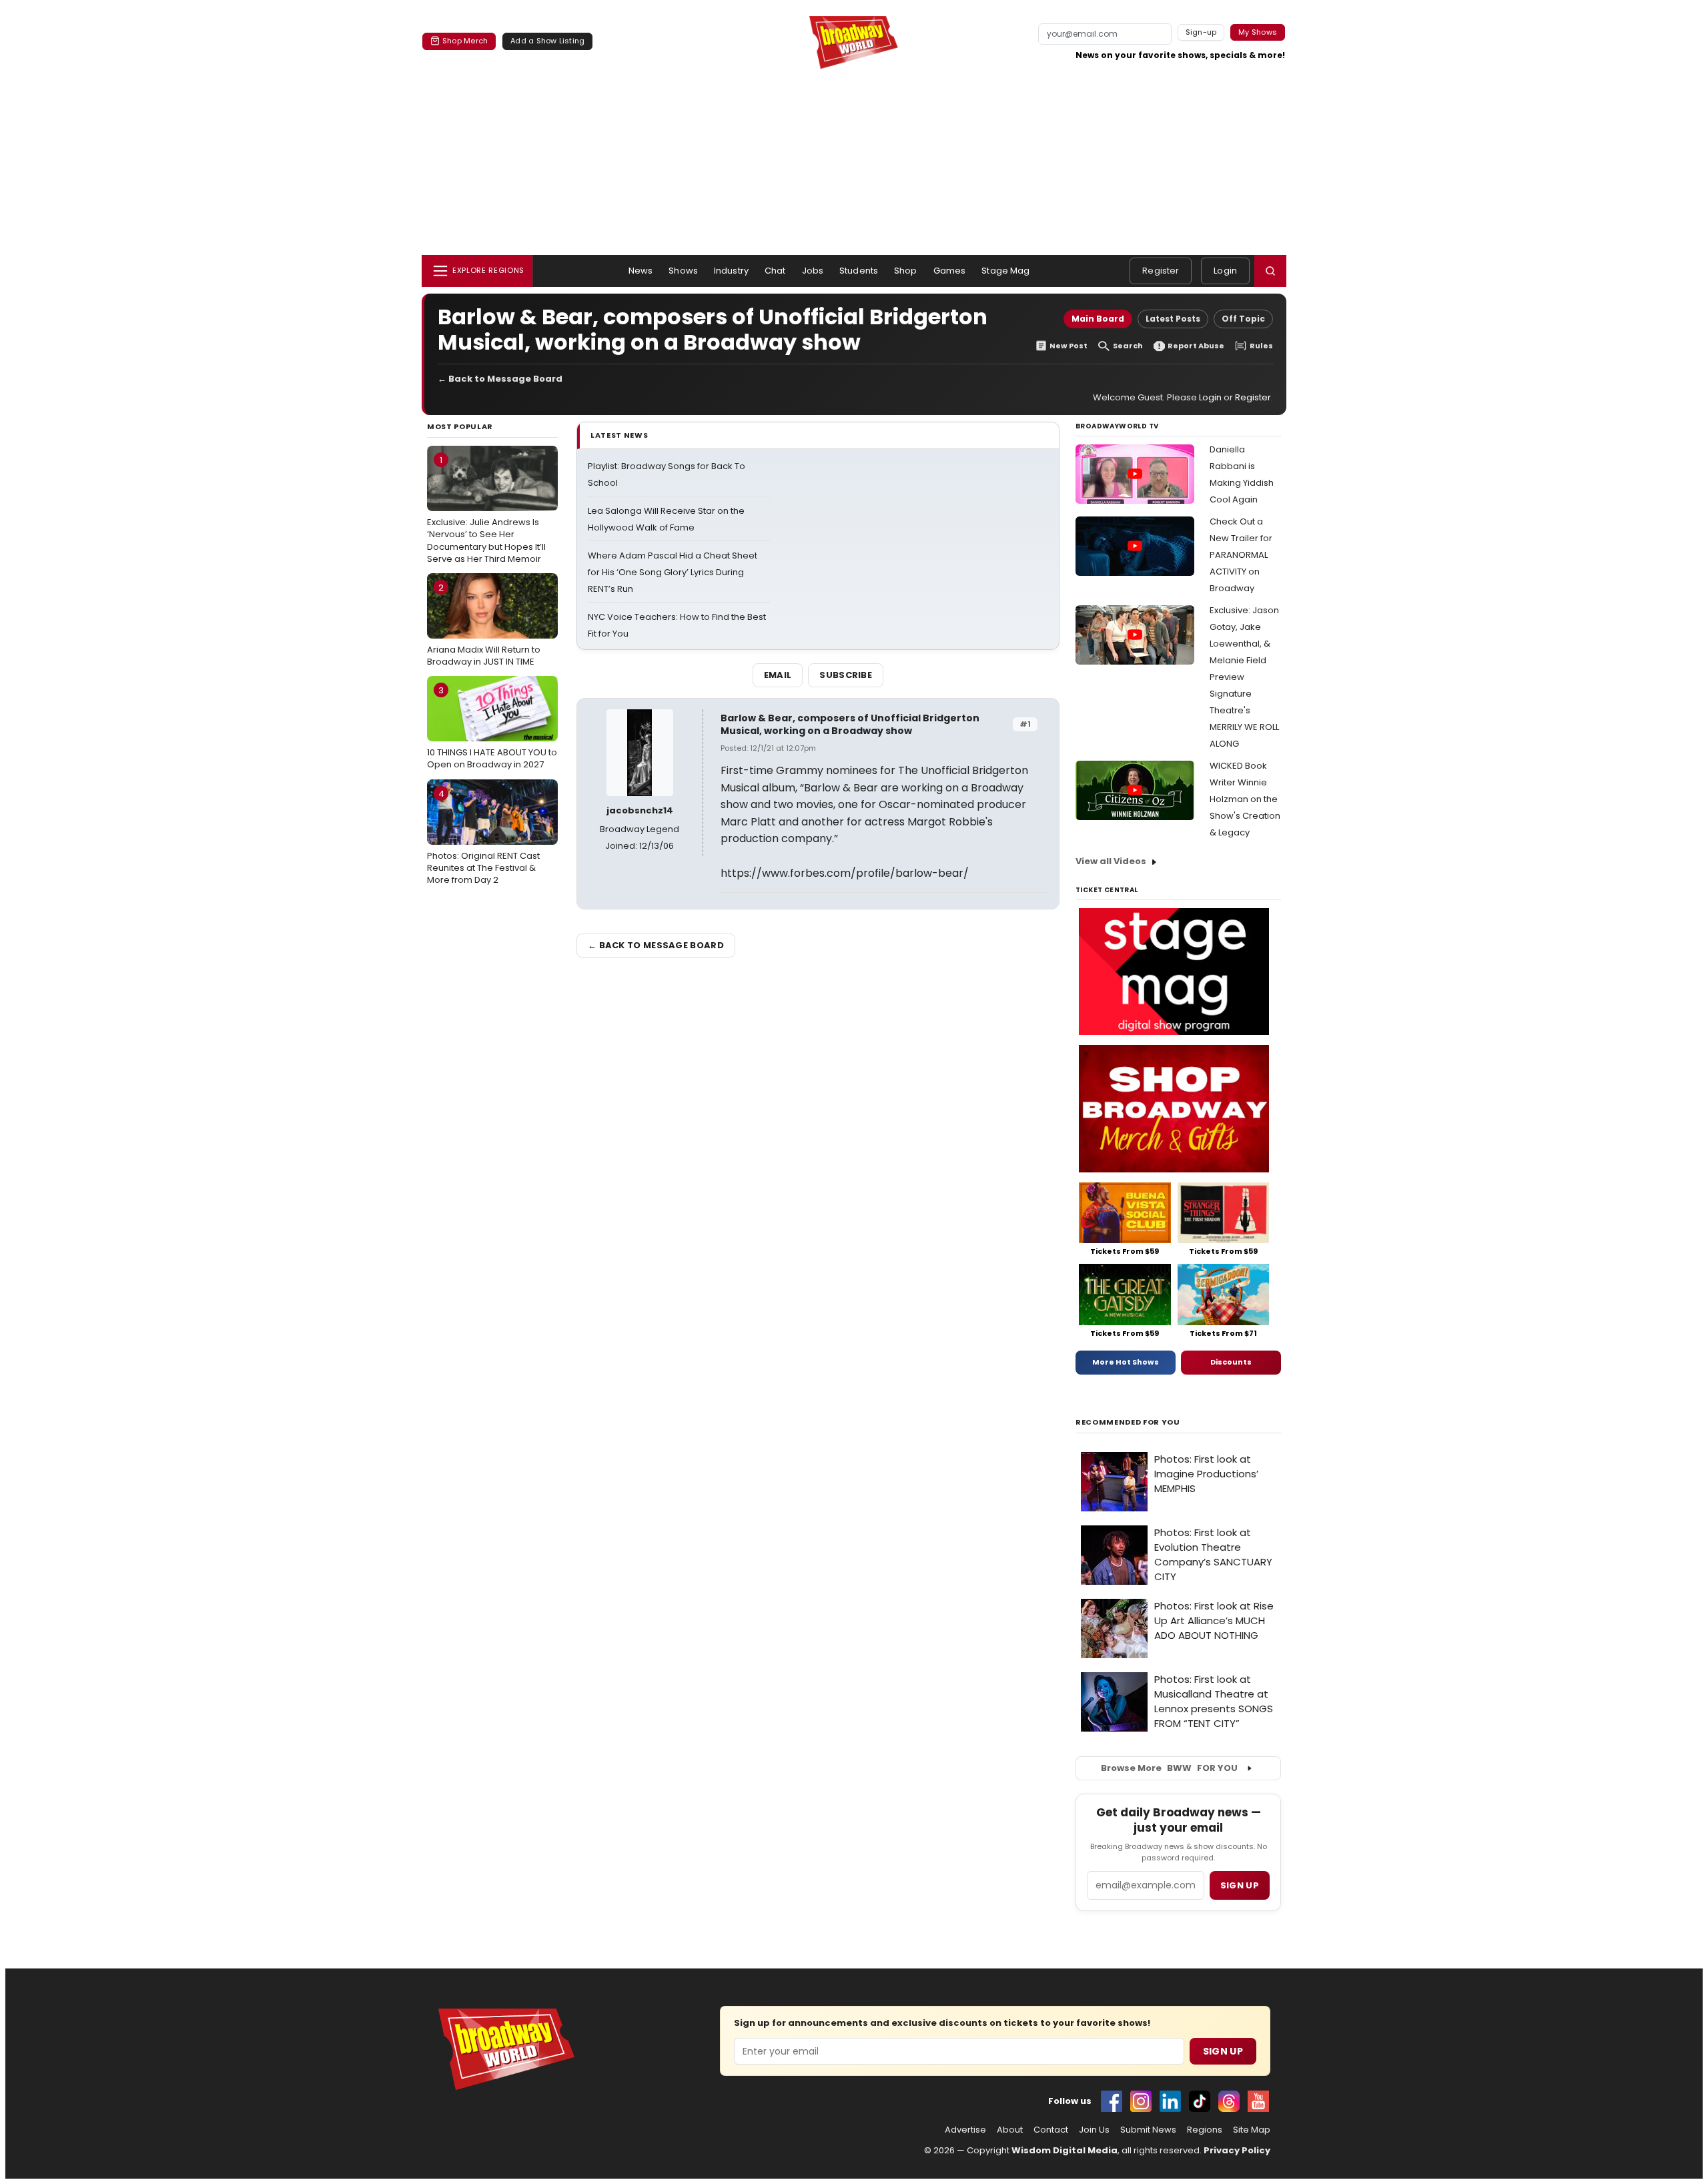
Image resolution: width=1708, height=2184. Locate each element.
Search (1128, 346)
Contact (1051, 2130)
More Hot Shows (1126, 1362)
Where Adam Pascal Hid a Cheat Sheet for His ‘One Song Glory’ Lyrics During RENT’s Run (673, 572)
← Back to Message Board (500, 379)
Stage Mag (1005, 271)
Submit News (1148, 2130)
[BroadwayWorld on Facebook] (1112, 2101)
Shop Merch (465, 41)
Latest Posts (1173, 319)
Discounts (1231, 1362)
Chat (775, 271)
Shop (906, 271)
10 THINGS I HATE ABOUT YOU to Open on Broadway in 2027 (492, 727)
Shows (683, 271)
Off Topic (1243, 319)
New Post (1069, 346)
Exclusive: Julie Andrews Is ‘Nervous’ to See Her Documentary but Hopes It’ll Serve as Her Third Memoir (486, 509)
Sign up (1240, 1885)
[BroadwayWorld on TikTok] (1200, 2101)
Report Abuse (1196, 346)
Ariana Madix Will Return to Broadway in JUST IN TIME (484, 625)
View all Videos (1111, 861)
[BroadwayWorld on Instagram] (1141, 2101)
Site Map (1252, 2130)
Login (1225, 271)
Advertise (965, 2130)
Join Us (1094, 2130)
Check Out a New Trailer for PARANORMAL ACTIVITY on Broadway (1241, 555)
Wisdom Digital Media (1064, 2150)
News (641, 271)
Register (1161, 271)
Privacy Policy (1237, 2150)
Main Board (1098, 319)
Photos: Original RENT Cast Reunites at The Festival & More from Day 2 (483, 837)
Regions (1205, 2130)
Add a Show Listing (547, 41)
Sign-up (1201, 32)
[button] (1270, 271)
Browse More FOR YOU (1169, 1768)
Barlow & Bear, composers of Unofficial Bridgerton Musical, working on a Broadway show (850, 724)
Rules (1261, 346)
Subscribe (846, 675)
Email (778, 675)
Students (859, 271)
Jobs (813, 271)
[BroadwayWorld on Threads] (1229, 2101)
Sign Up (1223, 2051)
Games (950, 271)
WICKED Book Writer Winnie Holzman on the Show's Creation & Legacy (1245, 799)
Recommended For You (1128, 1422)
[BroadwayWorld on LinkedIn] (1170, 2101)
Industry (731, 271)
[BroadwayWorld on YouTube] (1258, 2101)
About (1010, 2130)
